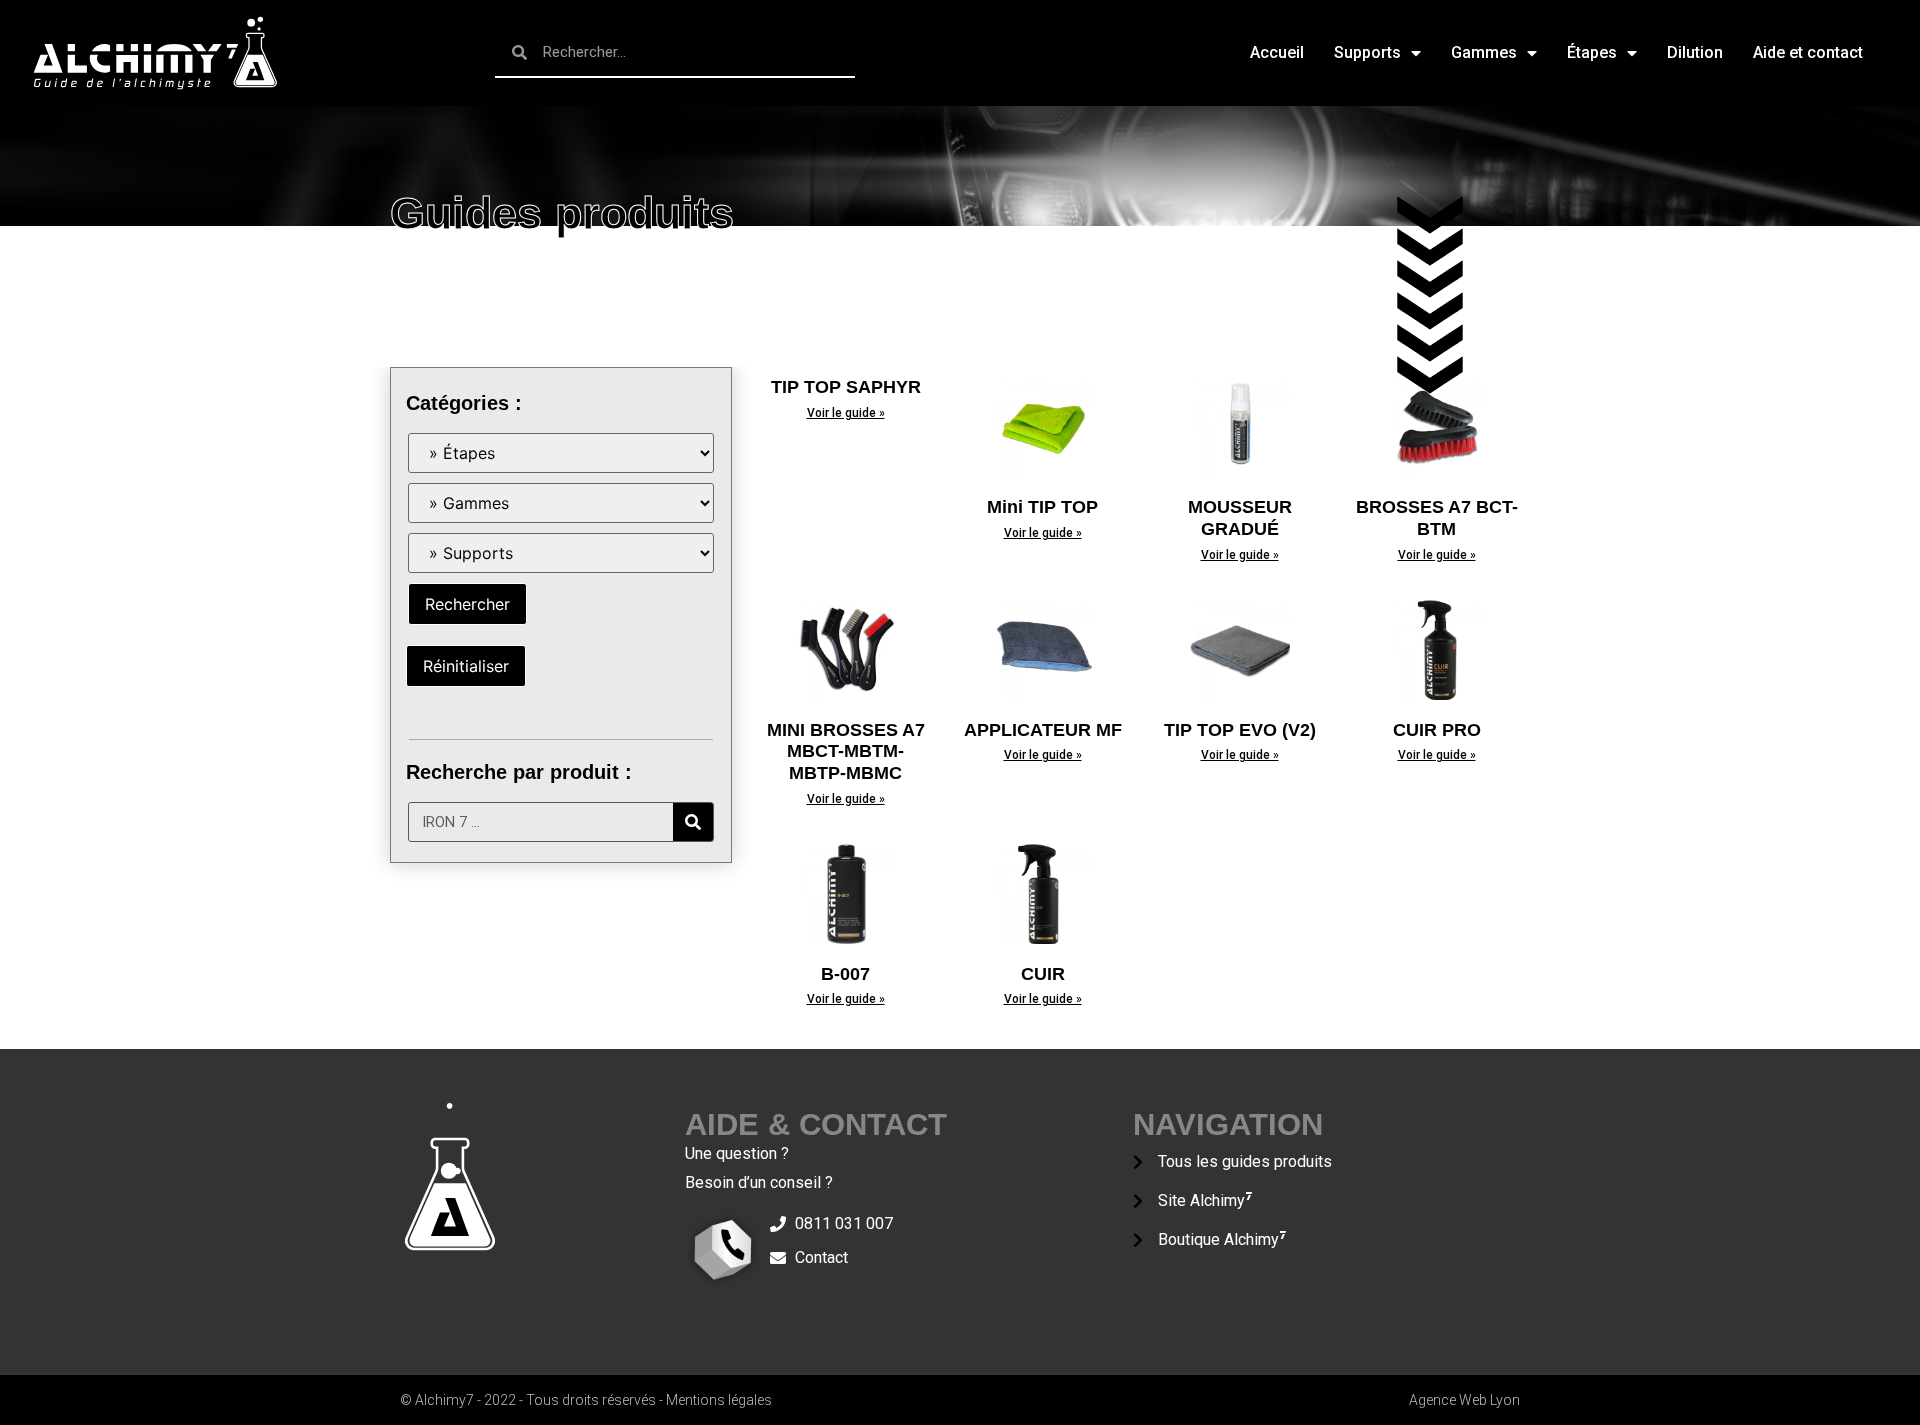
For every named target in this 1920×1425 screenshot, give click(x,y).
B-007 (845, 974)
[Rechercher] (693, 822)
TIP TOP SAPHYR (846, 387)
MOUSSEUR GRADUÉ (1240, 518)
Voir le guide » (846, 413)
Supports (1367, 52)
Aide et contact (1808, 52)
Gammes (1484, 52)
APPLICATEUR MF (1043, 730)
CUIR (1043, 974)
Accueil (1277, 52)
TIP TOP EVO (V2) (1240, 730)
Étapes (1592, 52)
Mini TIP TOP (1042, 507)
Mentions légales (719, 1400)
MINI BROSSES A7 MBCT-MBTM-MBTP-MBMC (846, 751)
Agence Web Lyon (1464, 1400)
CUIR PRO (1437, 730)
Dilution (1695, 52)
